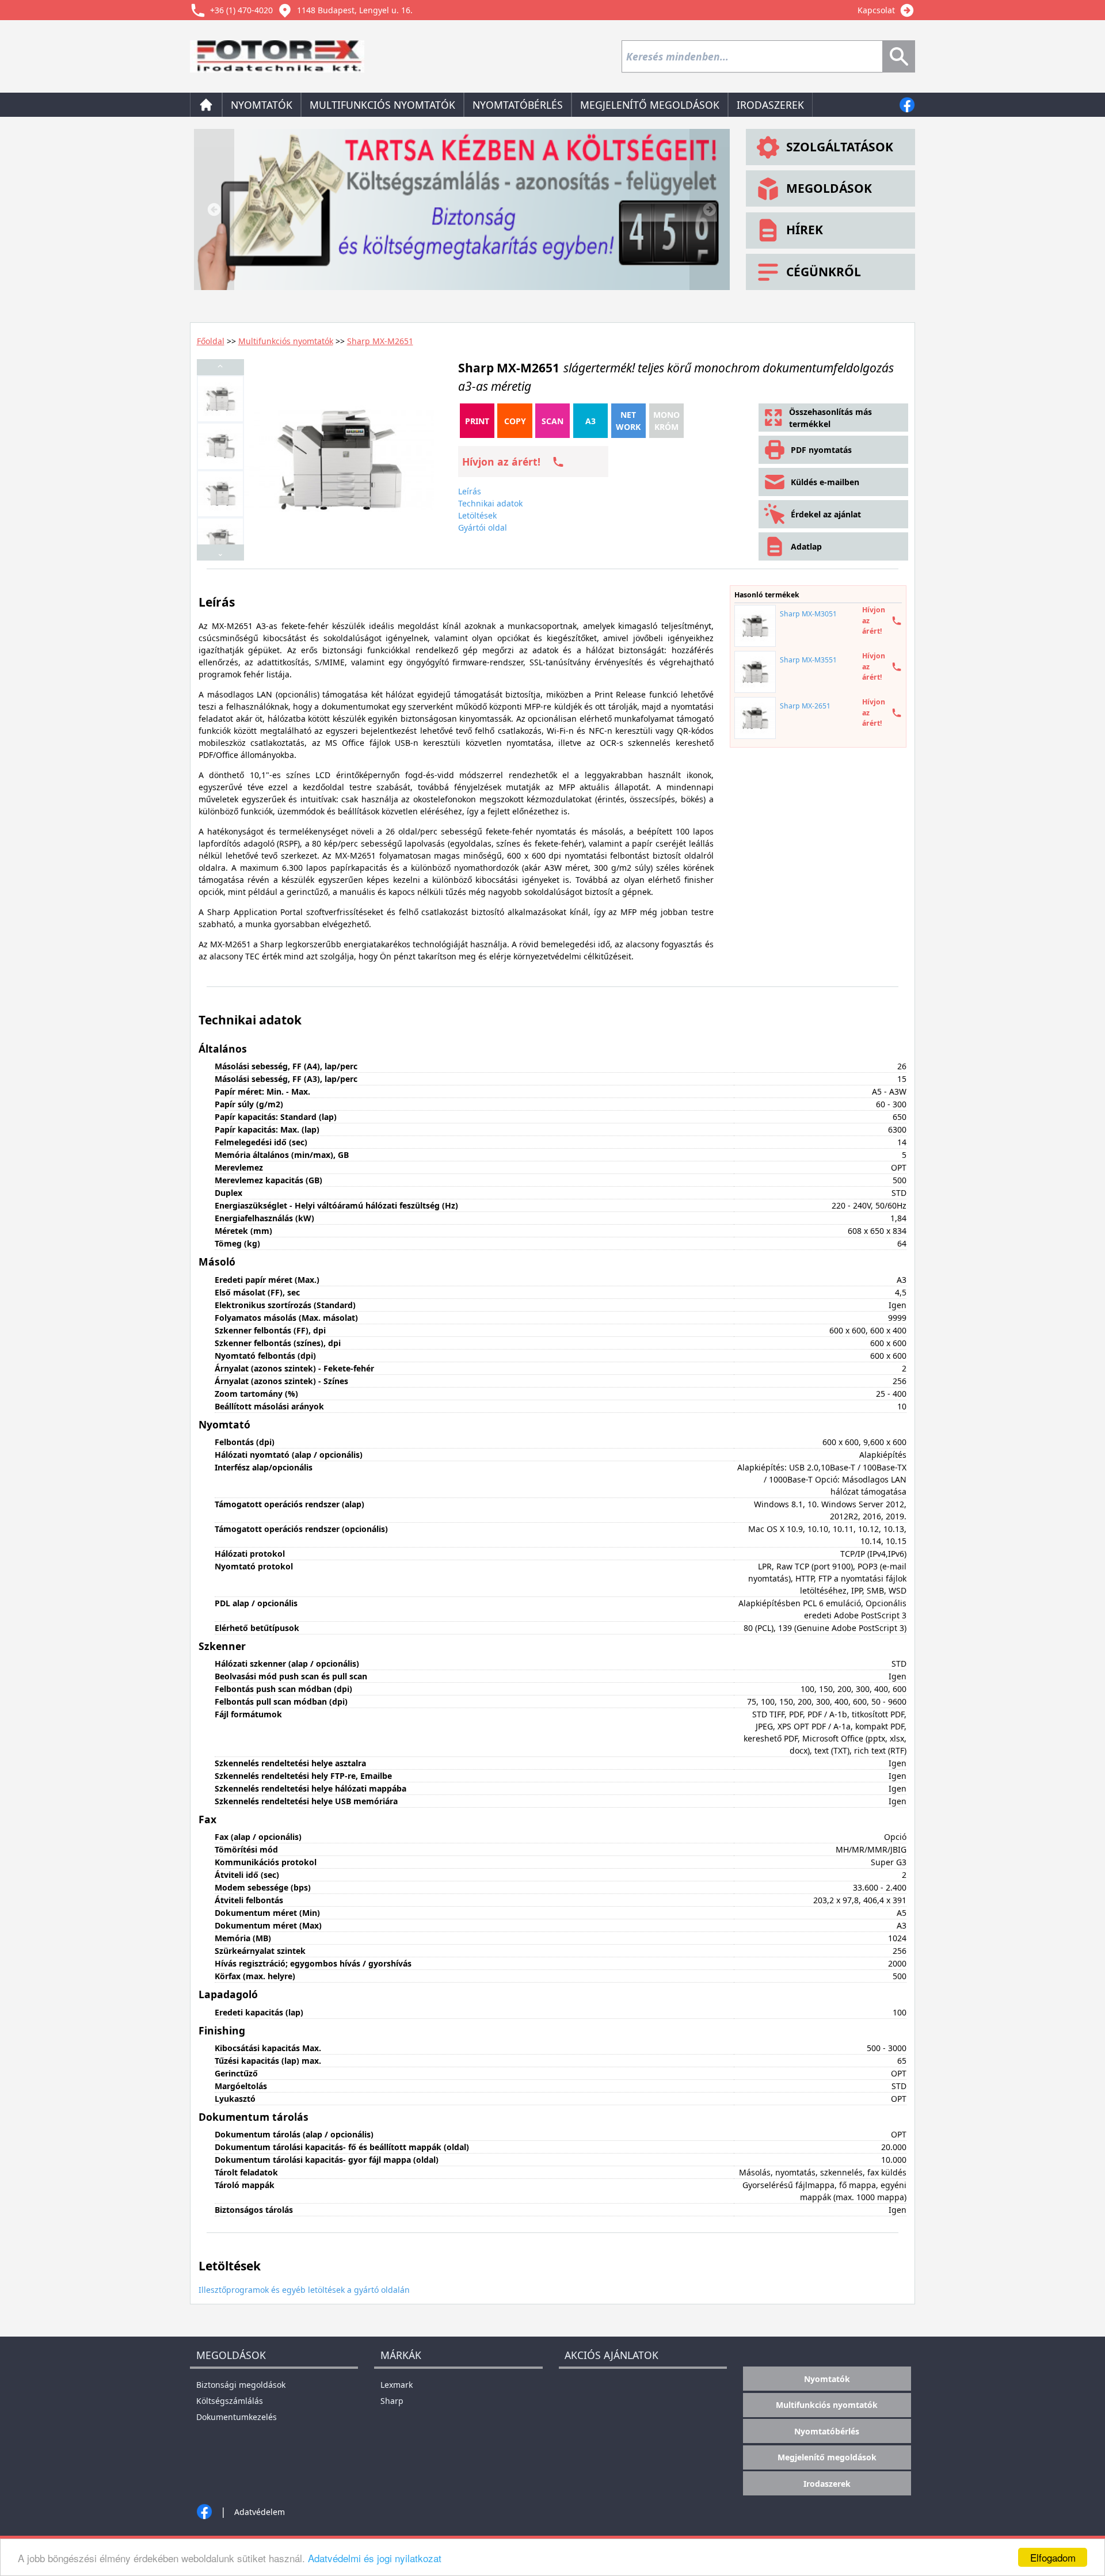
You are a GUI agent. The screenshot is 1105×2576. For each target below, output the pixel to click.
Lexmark (397, 2385)
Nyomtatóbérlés (518, 105)
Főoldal (211, 341)
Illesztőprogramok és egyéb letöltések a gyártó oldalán (304, 2290)
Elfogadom (1053, 2557)
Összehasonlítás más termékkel (830, 418)
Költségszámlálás (230, 2401)
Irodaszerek (770, 105)
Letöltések (477, 515)
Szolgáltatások (840, 147)
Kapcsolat (876, 10)
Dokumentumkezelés (237, 2417)
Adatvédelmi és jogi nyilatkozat (375, 2558)
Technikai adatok (490, 503)
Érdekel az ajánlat (826, 514)
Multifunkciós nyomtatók (382, 105)
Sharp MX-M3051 (808, 614)
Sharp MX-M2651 (380, 341)
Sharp (392, 2401)
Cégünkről (824, 272)
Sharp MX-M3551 (808, 660)
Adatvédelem (260, 2512)
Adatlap (806, 546)
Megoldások (829, 188)
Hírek (805, 230)
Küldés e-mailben (825, 482)
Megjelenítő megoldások (650, 105)
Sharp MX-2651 (805, 706)
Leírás (470, 491)
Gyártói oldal (483, 527)
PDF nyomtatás (821, 450)
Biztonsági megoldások (241, 2385)
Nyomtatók (262, 105)
